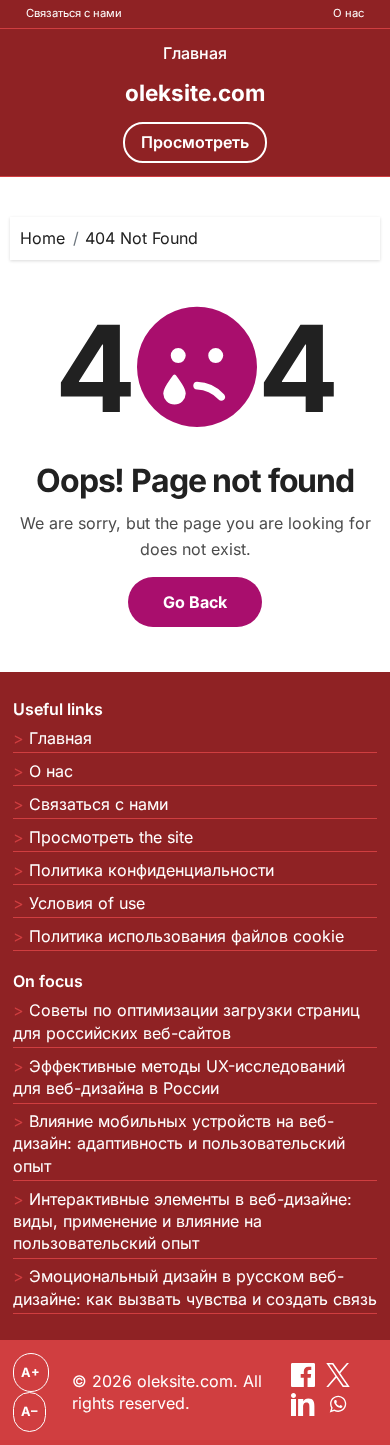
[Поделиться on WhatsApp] (338, 1410)
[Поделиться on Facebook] (305, 1381)
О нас (348, 13)
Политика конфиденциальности (151, 870)
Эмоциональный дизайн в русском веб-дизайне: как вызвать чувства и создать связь (195, 1287)
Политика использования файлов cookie (186, 936)
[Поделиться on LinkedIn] (305, 1410)
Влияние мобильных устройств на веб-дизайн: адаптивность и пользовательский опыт (179, 1143)
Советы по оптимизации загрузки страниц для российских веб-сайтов (186, 1021)
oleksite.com (195, 92)
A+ (30, 1372)
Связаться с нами (74, 13)
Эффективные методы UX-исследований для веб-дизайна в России (179, 1077)
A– (29, 1411)
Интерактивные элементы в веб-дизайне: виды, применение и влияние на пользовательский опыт (182, 1221)
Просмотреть (195, 142)
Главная (195, 53)
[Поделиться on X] (338, 1381)
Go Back (195, 602)
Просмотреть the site (111, 837)
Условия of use (87, 903)
